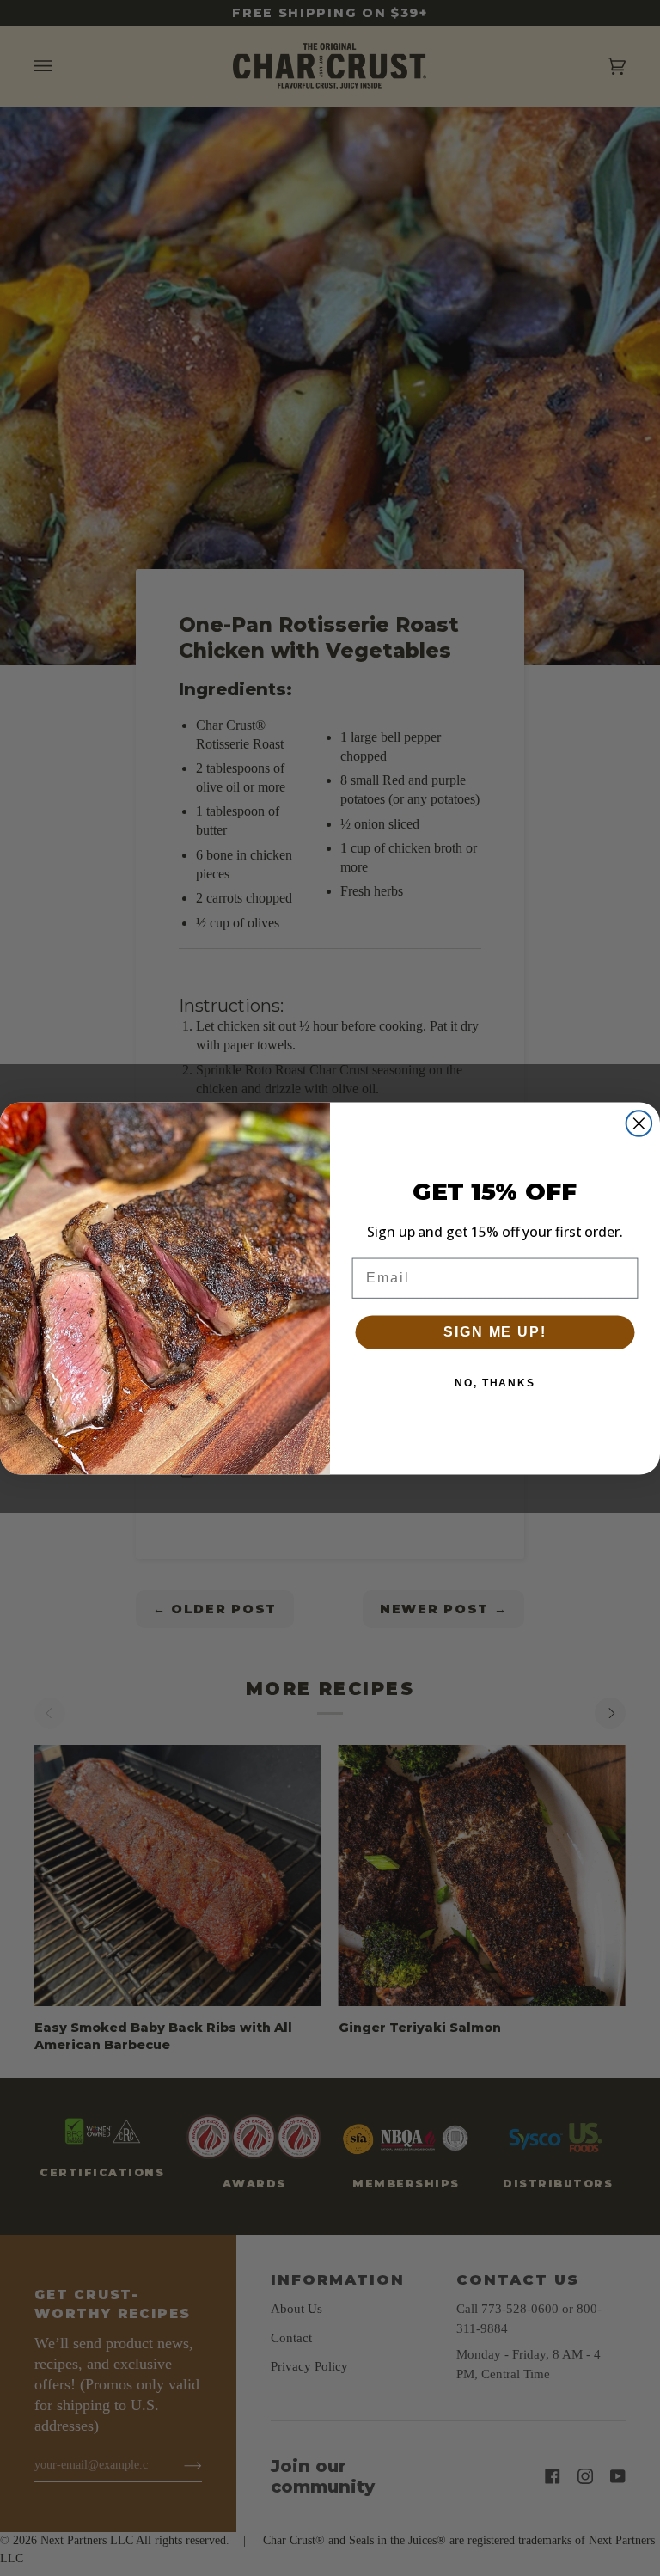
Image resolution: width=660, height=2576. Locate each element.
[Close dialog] (639, 1123)
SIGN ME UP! (495, 1332)
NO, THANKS (495, 1383)
